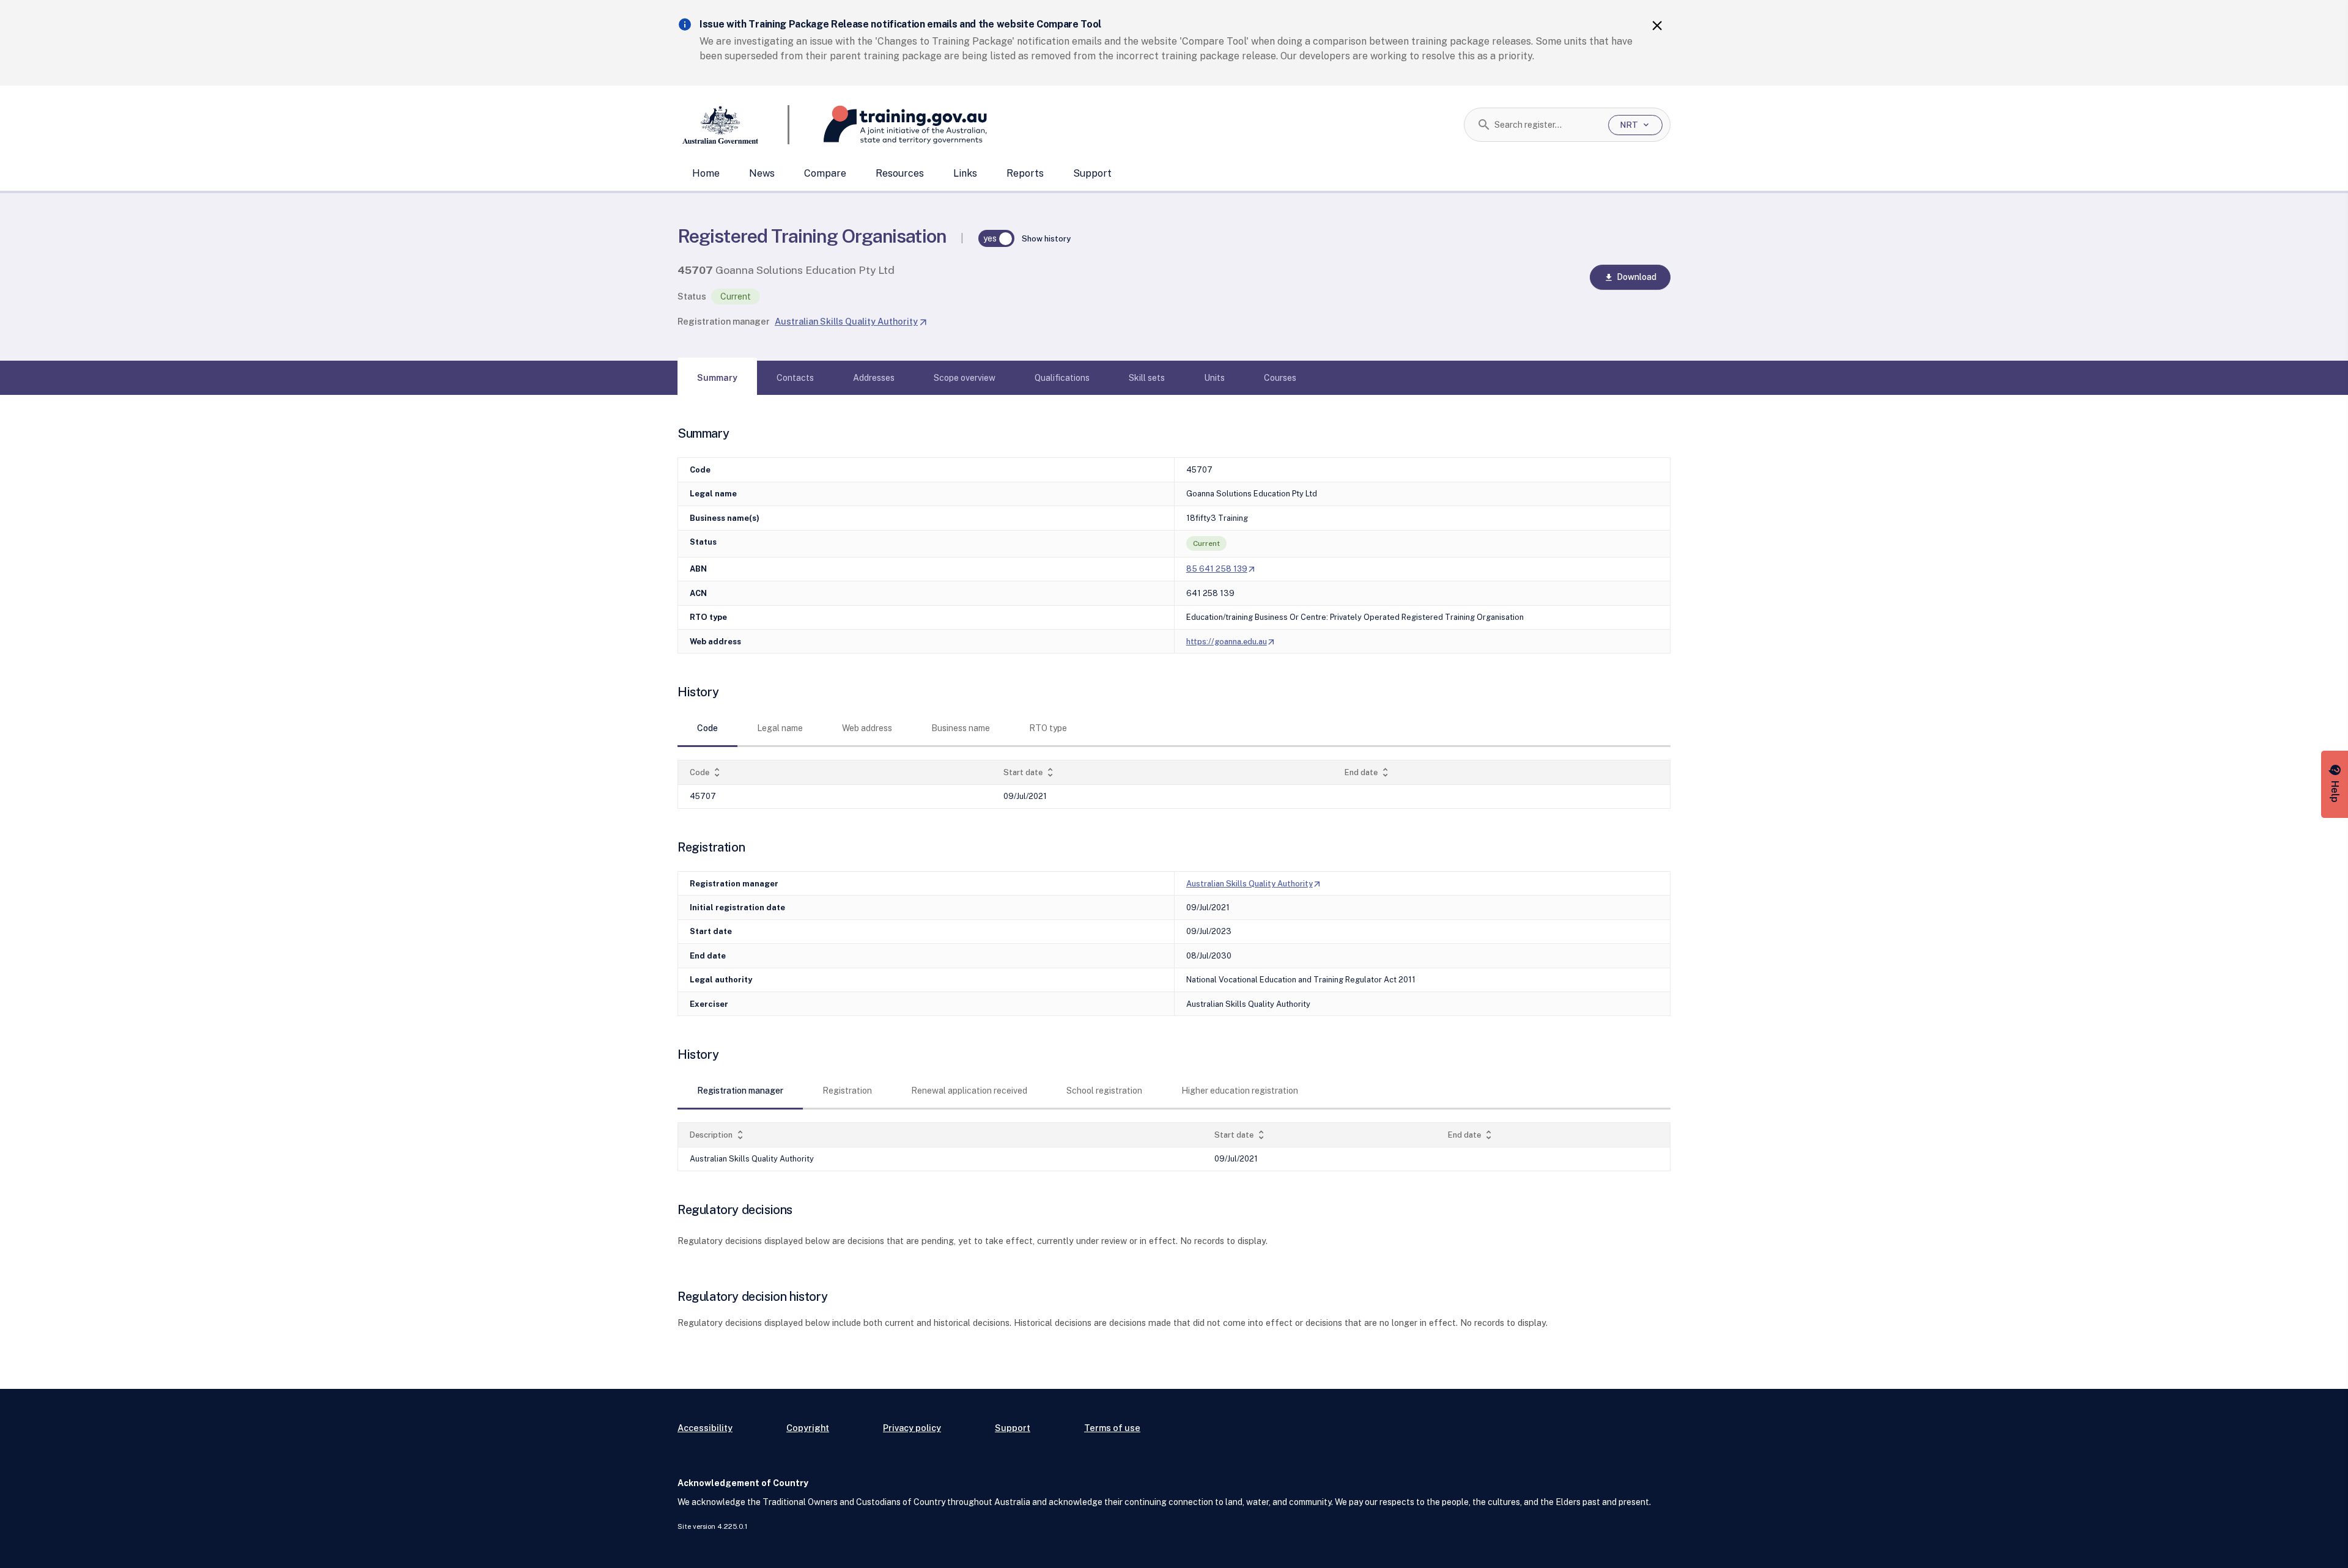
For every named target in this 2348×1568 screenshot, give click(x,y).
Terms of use (1112, 1428)
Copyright (808, 1428)
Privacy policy (912, 1428)
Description (718, 1135)
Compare (825, 173)
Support (1092, 173)
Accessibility (705, 1428)
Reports (1025, 173)
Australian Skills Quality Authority (851, 321)
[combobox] (1547, 125)
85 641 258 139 (1221, 569)
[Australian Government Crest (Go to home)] (733, 125)
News (762, 173)
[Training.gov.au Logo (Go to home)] (888, 125)
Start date (1030, 772)
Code (706, 772)
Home (706, 173)
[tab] (717, 378)
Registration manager (724, 321)
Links (965, 173)
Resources (900, 173)
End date (1368, 772)
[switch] (997, 238)
